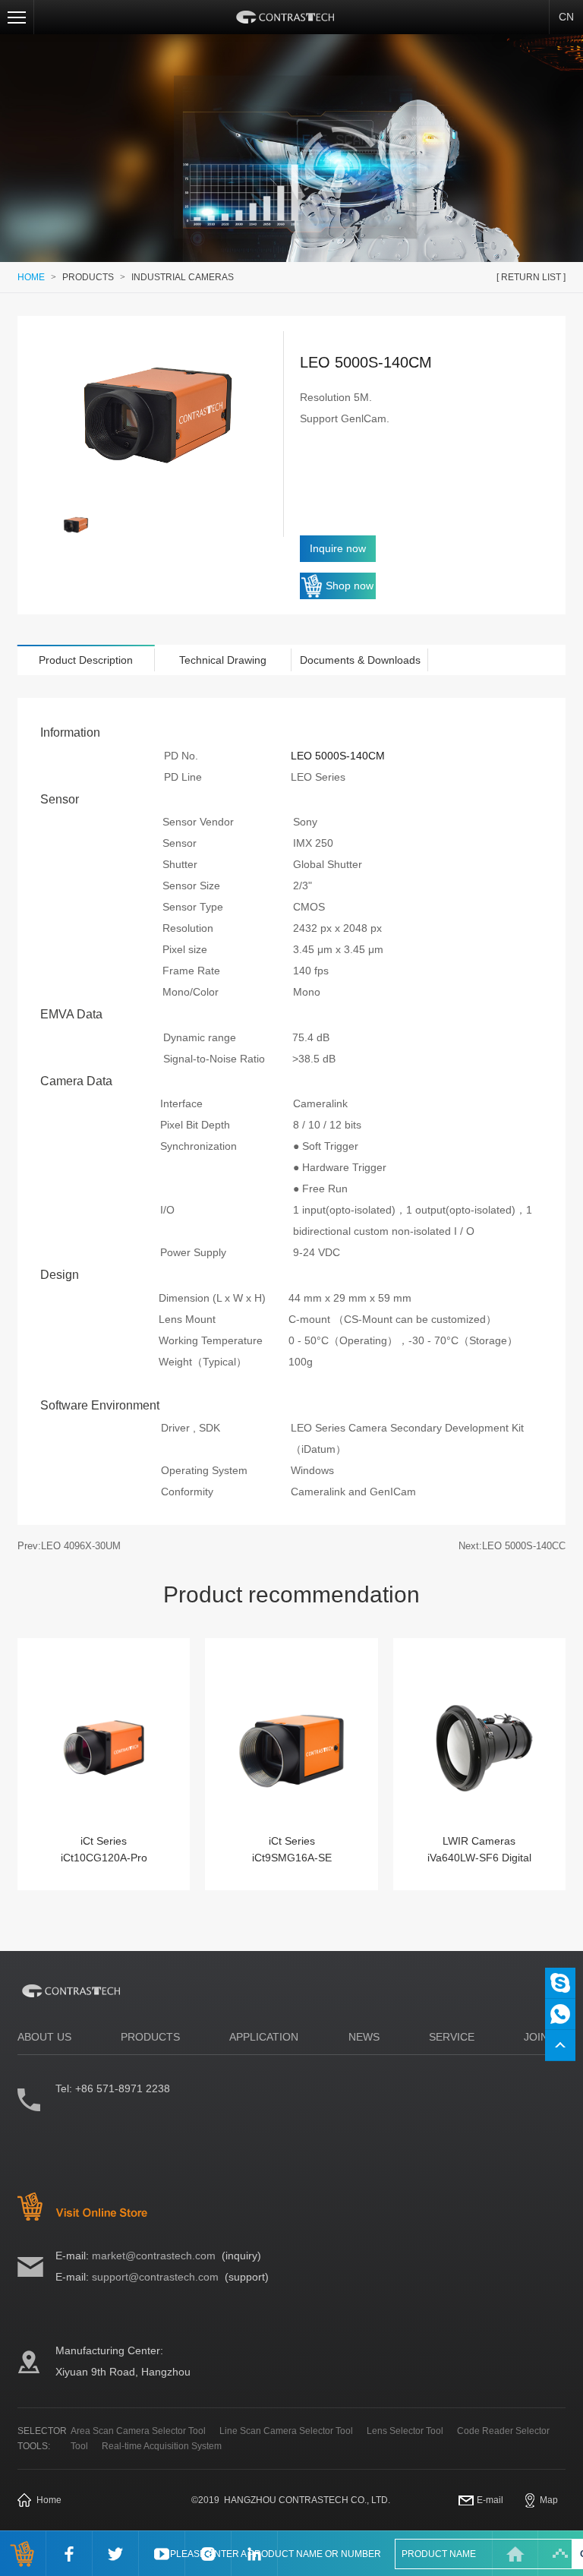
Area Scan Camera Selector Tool (138, 2431)
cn (566, 17)
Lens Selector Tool (405, 2431)
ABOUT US (44, 2037)
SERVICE (452, 2037)
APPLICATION (264, 2037)
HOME (31, 277)
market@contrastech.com (154, 2256)
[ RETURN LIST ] (531, 277)
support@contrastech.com (155, 2277)
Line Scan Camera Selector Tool (286, 2431)
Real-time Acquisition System (162, 2446)
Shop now (350, 586)
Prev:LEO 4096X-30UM (69, 1546)
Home (49, 2500)
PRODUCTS (88, 277)
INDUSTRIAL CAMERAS (183, 277)
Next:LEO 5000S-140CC (512, 1546)
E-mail (490, 2500)
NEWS (364, 2037)
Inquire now (338, 548)
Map (549, 2500)
